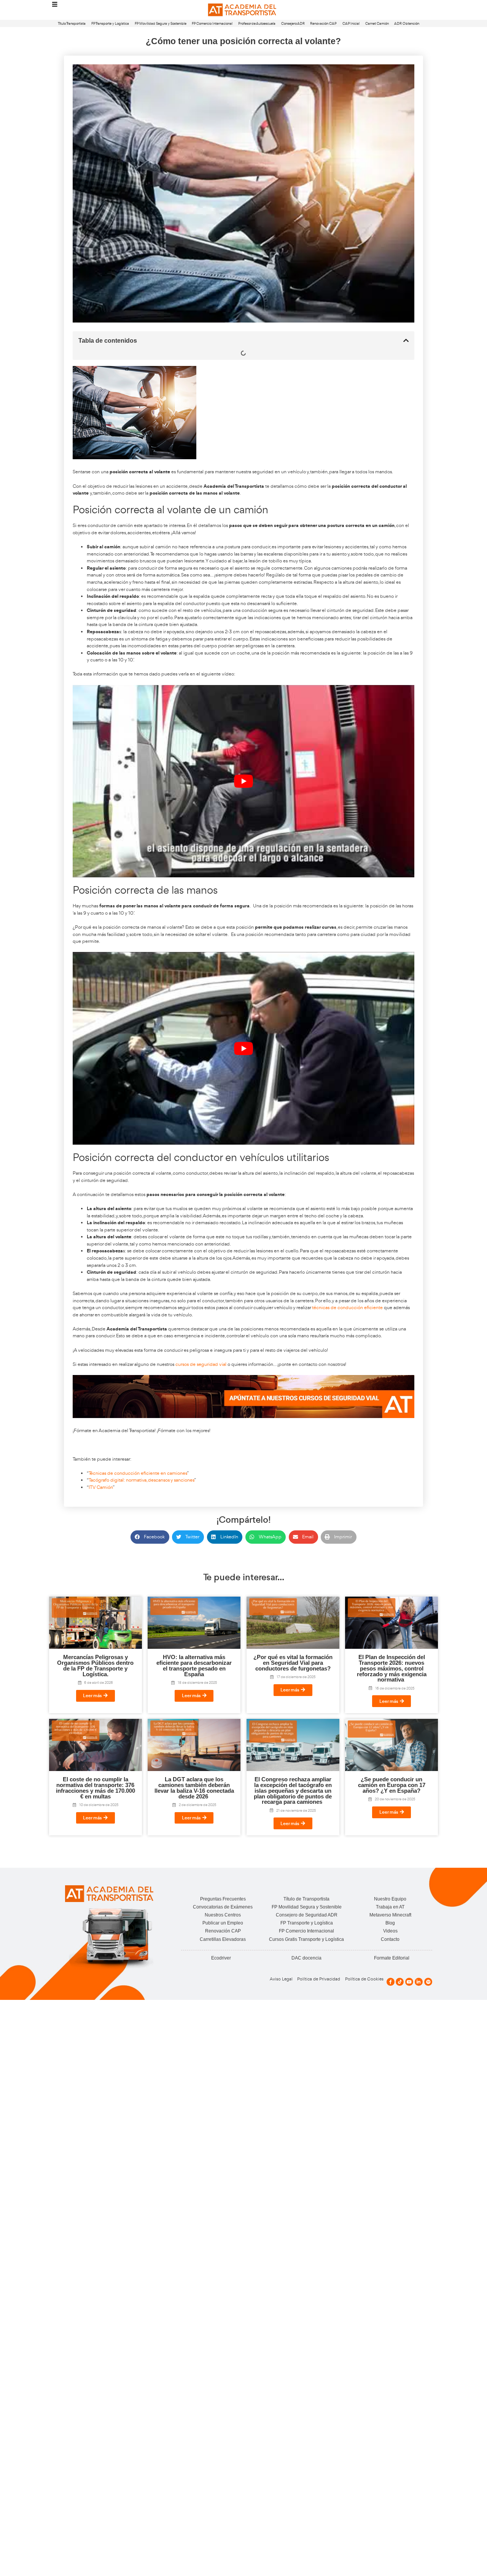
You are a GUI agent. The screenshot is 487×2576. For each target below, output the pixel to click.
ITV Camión (101, 1487)
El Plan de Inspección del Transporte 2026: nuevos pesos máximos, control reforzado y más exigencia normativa (392, 1668)
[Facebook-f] (391, 1982)
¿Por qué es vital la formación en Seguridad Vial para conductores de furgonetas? (293, 1663)
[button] (406, 340)
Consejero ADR (293, 23)
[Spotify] (428, 1982)
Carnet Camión (377, 23)
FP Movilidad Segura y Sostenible (161, 23)
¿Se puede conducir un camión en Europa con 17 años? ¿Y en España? (392, 1785)
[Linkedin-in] (419, 1982)
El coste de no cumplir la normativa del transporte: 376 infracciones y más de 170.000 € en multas (95, 1788)
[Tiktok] (400, 1982)
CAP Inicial (351, 23)
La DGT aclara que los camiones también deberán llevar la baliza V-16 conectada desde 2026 (194, 1788)
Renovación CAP (323, 23)
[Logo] (243, 10)
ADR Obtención (407, 23)
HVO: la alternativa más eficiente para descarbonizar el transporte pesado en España (194, 1666)
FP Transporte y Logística (110, 23)
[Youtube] (409, 1982)
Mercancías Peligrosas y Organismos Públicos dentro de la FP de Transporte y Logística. (95, 1666)
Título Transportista (72, 23)
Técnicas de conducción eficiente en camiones (138, 1473)
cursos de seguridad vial (201, 1364)
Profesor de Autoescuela (257, 23)
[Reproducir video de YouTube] (243, 781)
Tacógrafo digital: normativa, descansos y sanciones (141, 1480)
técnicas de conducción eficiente (347, 1307)
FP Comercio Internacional (212, 23)
